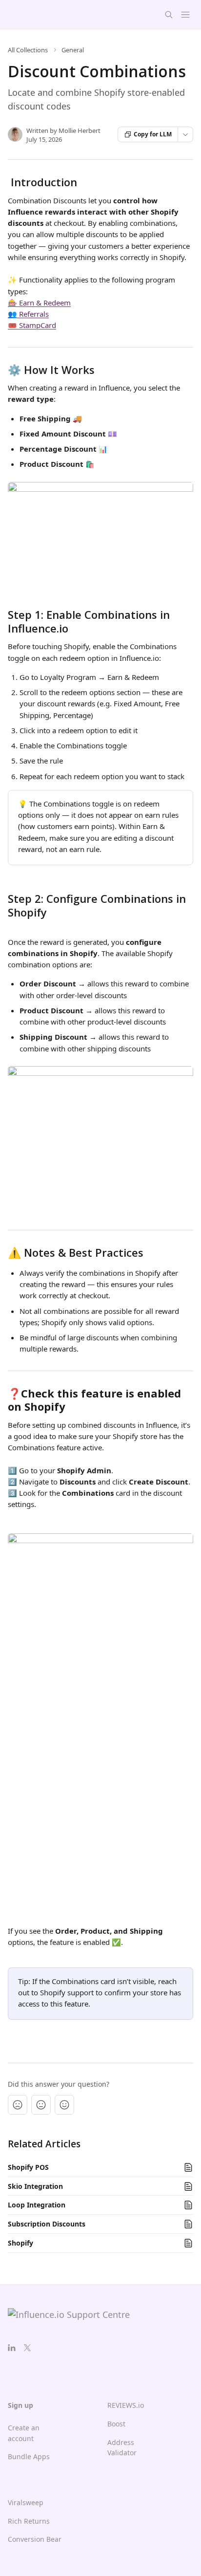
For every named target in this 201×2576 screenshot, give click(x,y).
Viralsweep (26, 2502)
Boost (116, 2424)
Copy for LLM (153, 134)
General (73, 50)
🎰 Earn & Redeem (39, 303)
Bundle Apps (29, 2456)
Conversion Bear (35, 2539)
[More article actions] (185, 134)
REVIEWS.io (126, 2405)
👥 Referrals (28, 314)
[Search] (169, 15)
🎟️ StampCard (32, 325)
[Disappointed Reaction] (18, 2105)
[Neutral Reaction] (41, 2105)
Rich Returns (29, 2521)
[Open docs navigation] (185, 15)
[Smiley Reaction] (64, 2105)
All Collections (28, 50)
